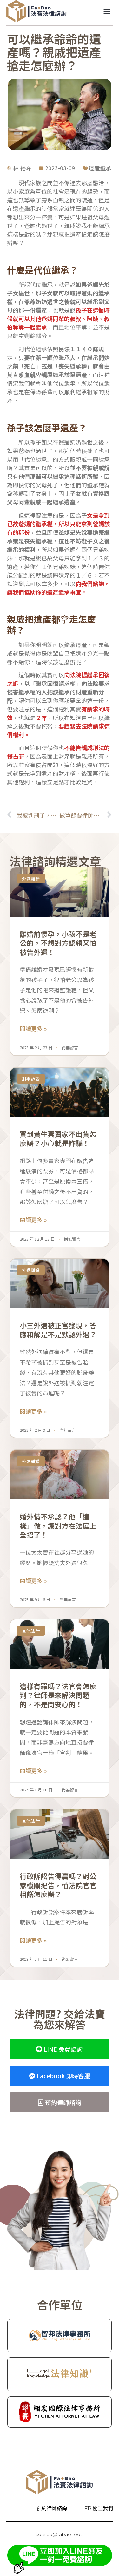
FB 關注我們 (99, 2508)
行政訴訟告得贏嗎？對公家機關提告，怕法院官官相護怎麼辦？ (58, 1885)
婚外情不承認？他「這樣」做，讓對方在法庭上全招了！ (58, 1525)
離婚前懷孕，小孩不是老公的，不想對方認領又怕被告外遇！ (58, 943)
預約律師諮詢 (52, 2508)
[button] (107, 11)
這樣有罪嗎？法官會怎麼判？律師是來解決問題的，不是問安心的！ (58, 1695)
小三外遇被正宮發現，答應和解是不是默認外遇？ (58, 1330)
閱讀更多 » (33, 1028)
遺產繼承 (100, 168)
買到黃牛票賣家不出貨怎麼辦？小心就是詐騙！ (58, 1138)
